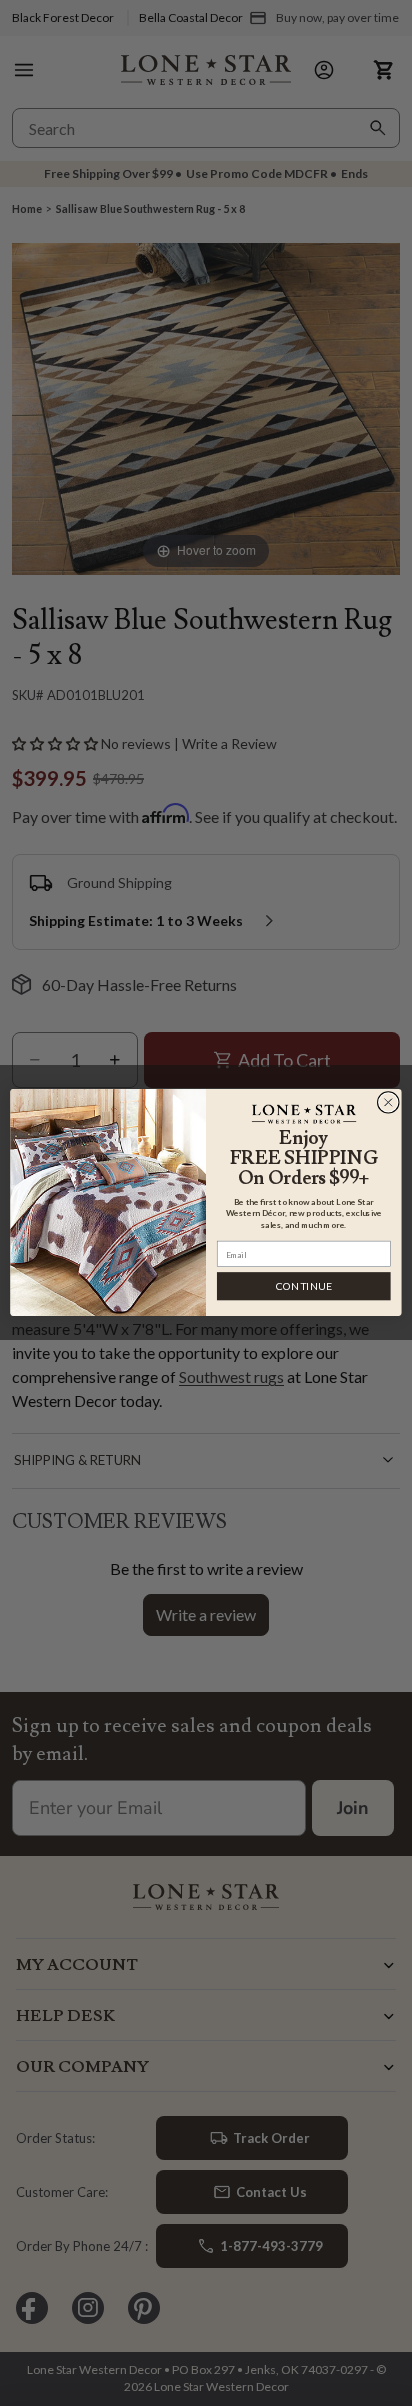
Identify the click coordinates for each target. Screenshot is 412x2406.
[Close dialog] (388, 1103)
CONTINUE (304, 1286)
